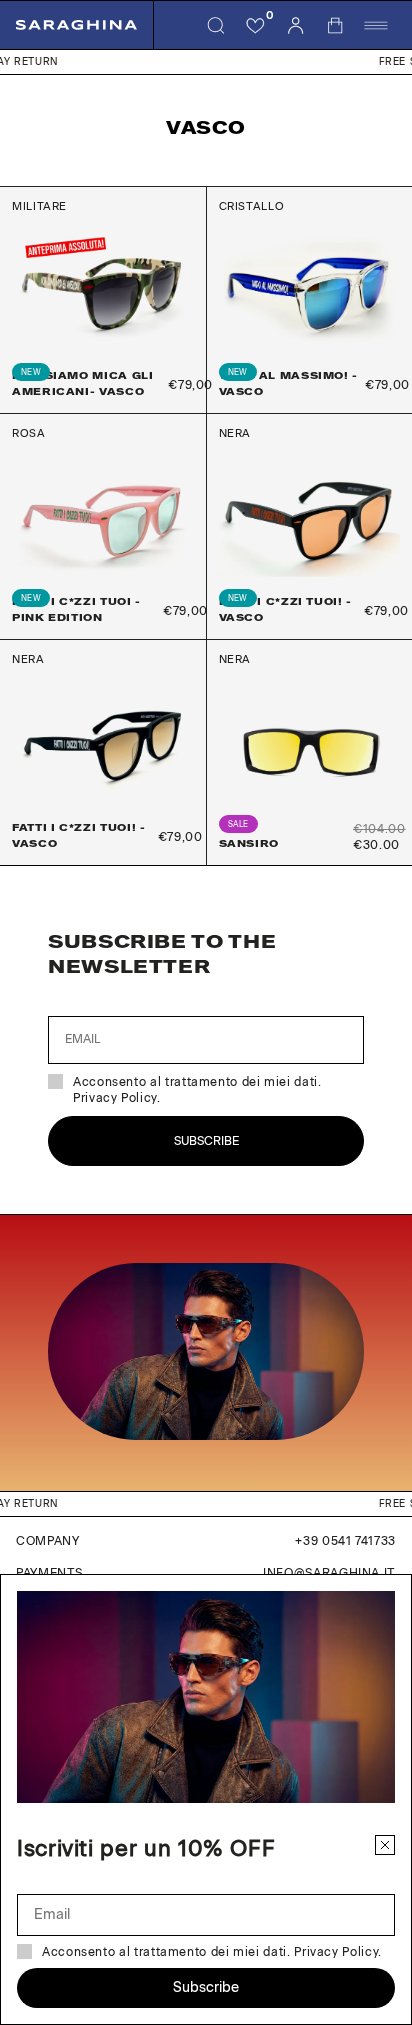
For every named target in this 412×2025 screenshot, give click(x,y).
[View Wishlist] (256, 25)
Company (47, 1541)
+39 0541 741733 (345, 1541)
